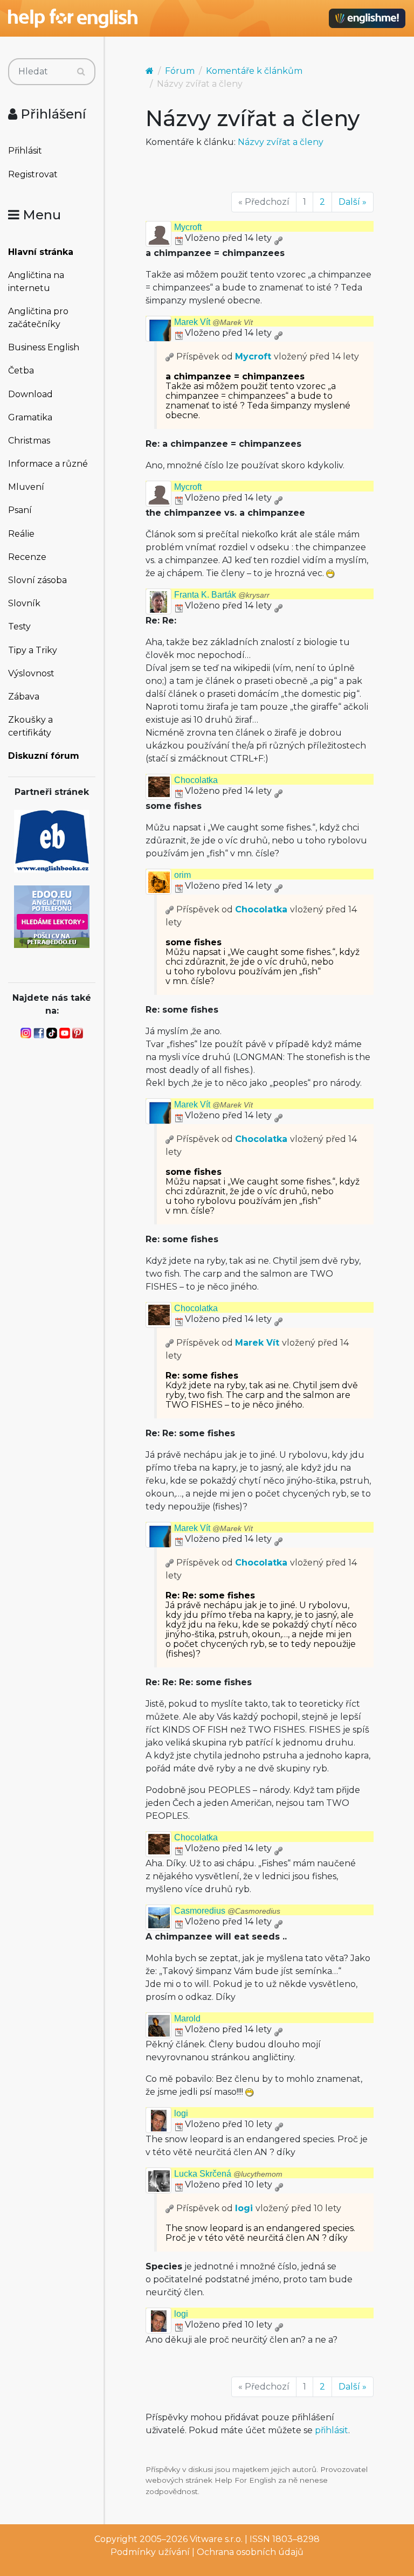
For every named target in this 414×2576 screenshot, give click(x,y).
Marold (187, 2018)
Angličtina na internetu (36, 282)
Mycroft (188, 227)
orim (182, 875)
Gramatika (30, 417)
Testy (19, 626)
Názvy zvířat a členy (281, 142)
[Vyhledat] (81, 72)
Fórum (180, 71)
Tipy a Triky (33, 650)
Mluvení (26, 487)
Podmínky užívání (150, 2552)
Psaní (20, 510)
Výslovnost (31, 673)
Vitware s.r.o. (216, 2539)
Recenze (27, 557)
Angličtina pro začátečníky (38, 318)
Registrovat (33, 174)
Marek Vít (213, 322)
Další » (353, 202)
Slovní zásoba (37, 580)
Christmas (29, 441)
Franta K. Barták (222, 595)
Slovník (24, 603)
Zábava (24, 697)
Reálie (21, 534)
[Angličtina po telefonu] (52, 916)
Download (30, 394)
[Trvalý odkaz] (278, 238)
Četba (21, 371)
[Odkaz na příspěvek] (170, 356)
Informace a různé (48, 464)
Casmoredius (227, 1911)
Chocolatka (196, 780)
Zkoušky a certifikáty (30, 726)
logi (181, 2113)
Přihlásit (25, 151)
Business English (44, 347)
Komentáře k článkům (254, 71)
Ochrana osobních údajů (250, 2552)
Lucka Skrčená (228, 2174)
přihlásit (332, 2430)
